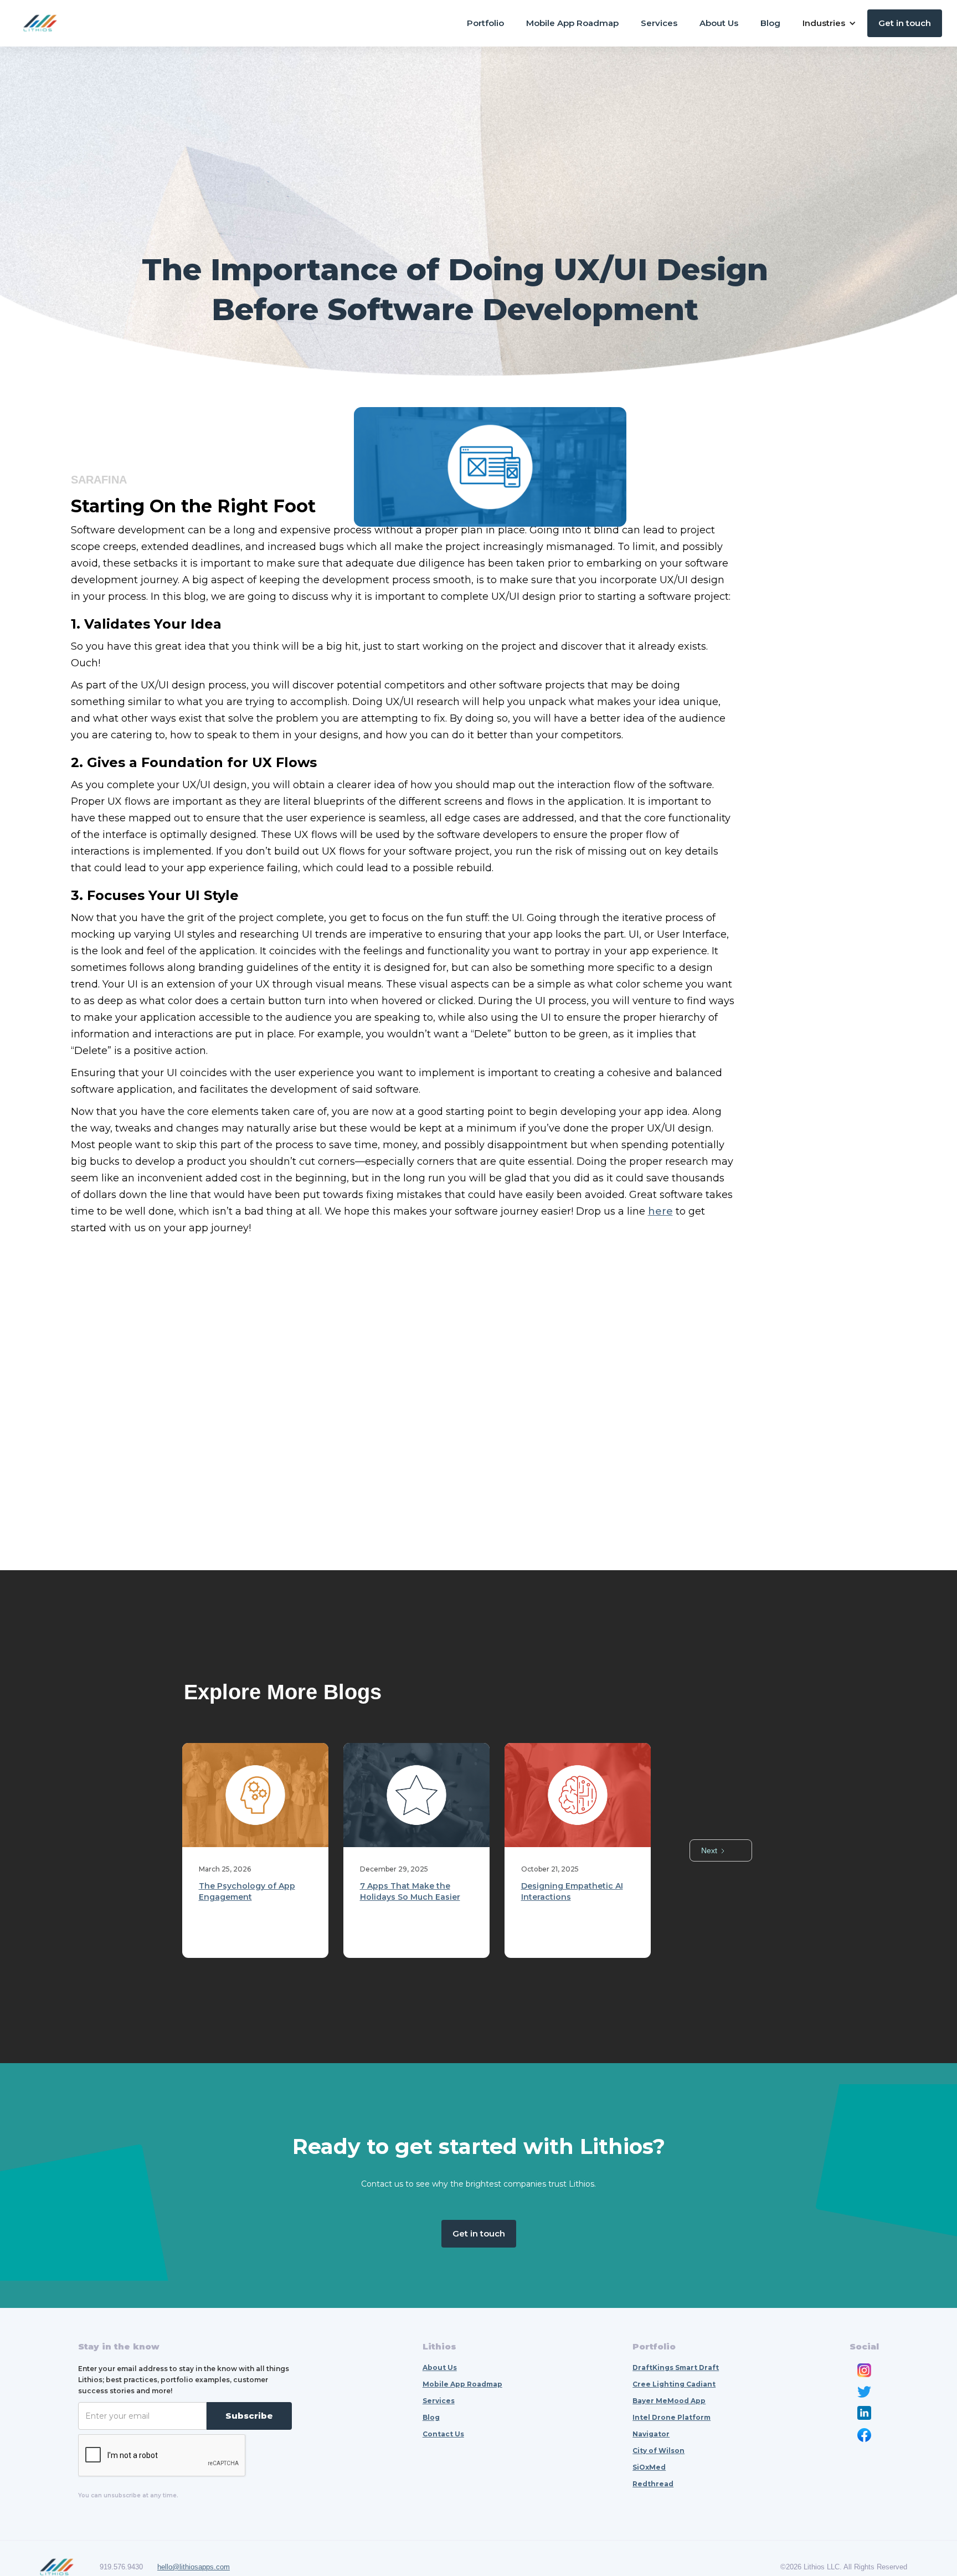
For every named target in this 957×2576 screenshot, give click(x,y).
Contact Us (443, 2434)
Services (659, 23)
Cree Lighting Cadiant (674, 2384)
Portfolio (485, 23)
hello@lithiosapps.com (194, 2567)
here (660, 1211)
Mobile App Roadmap (572, 23)
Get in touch (905, 23)
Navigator (651, 2434)
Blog (770, 23)
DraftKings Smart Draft (676, 2367)
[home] (40, 23)
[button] (829, 23)
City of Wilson (658, 2451)
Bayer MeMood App (669, 2401)
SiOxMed (649, 2467)
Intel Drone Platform (672, 2417)
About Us (719, 23)
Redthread (653, 2484)
